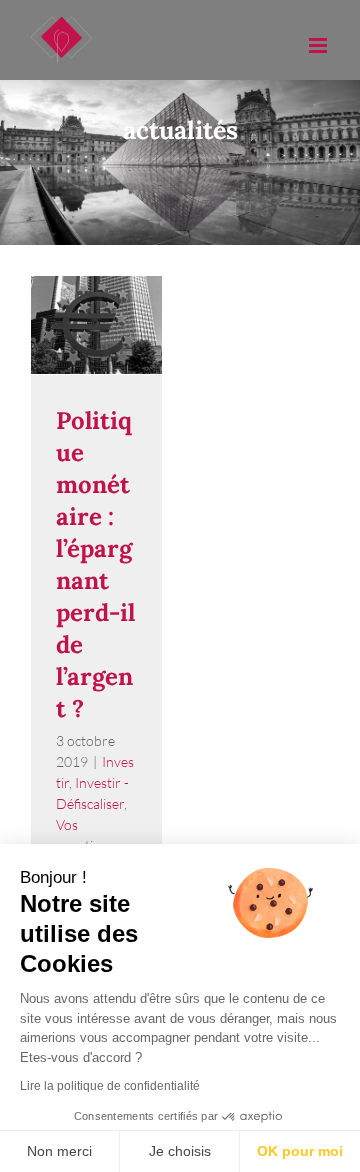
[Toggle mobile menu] (319, 45)
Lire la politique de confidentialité (110, 1086)
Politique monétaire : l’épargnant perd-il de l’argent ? (95, 564)
